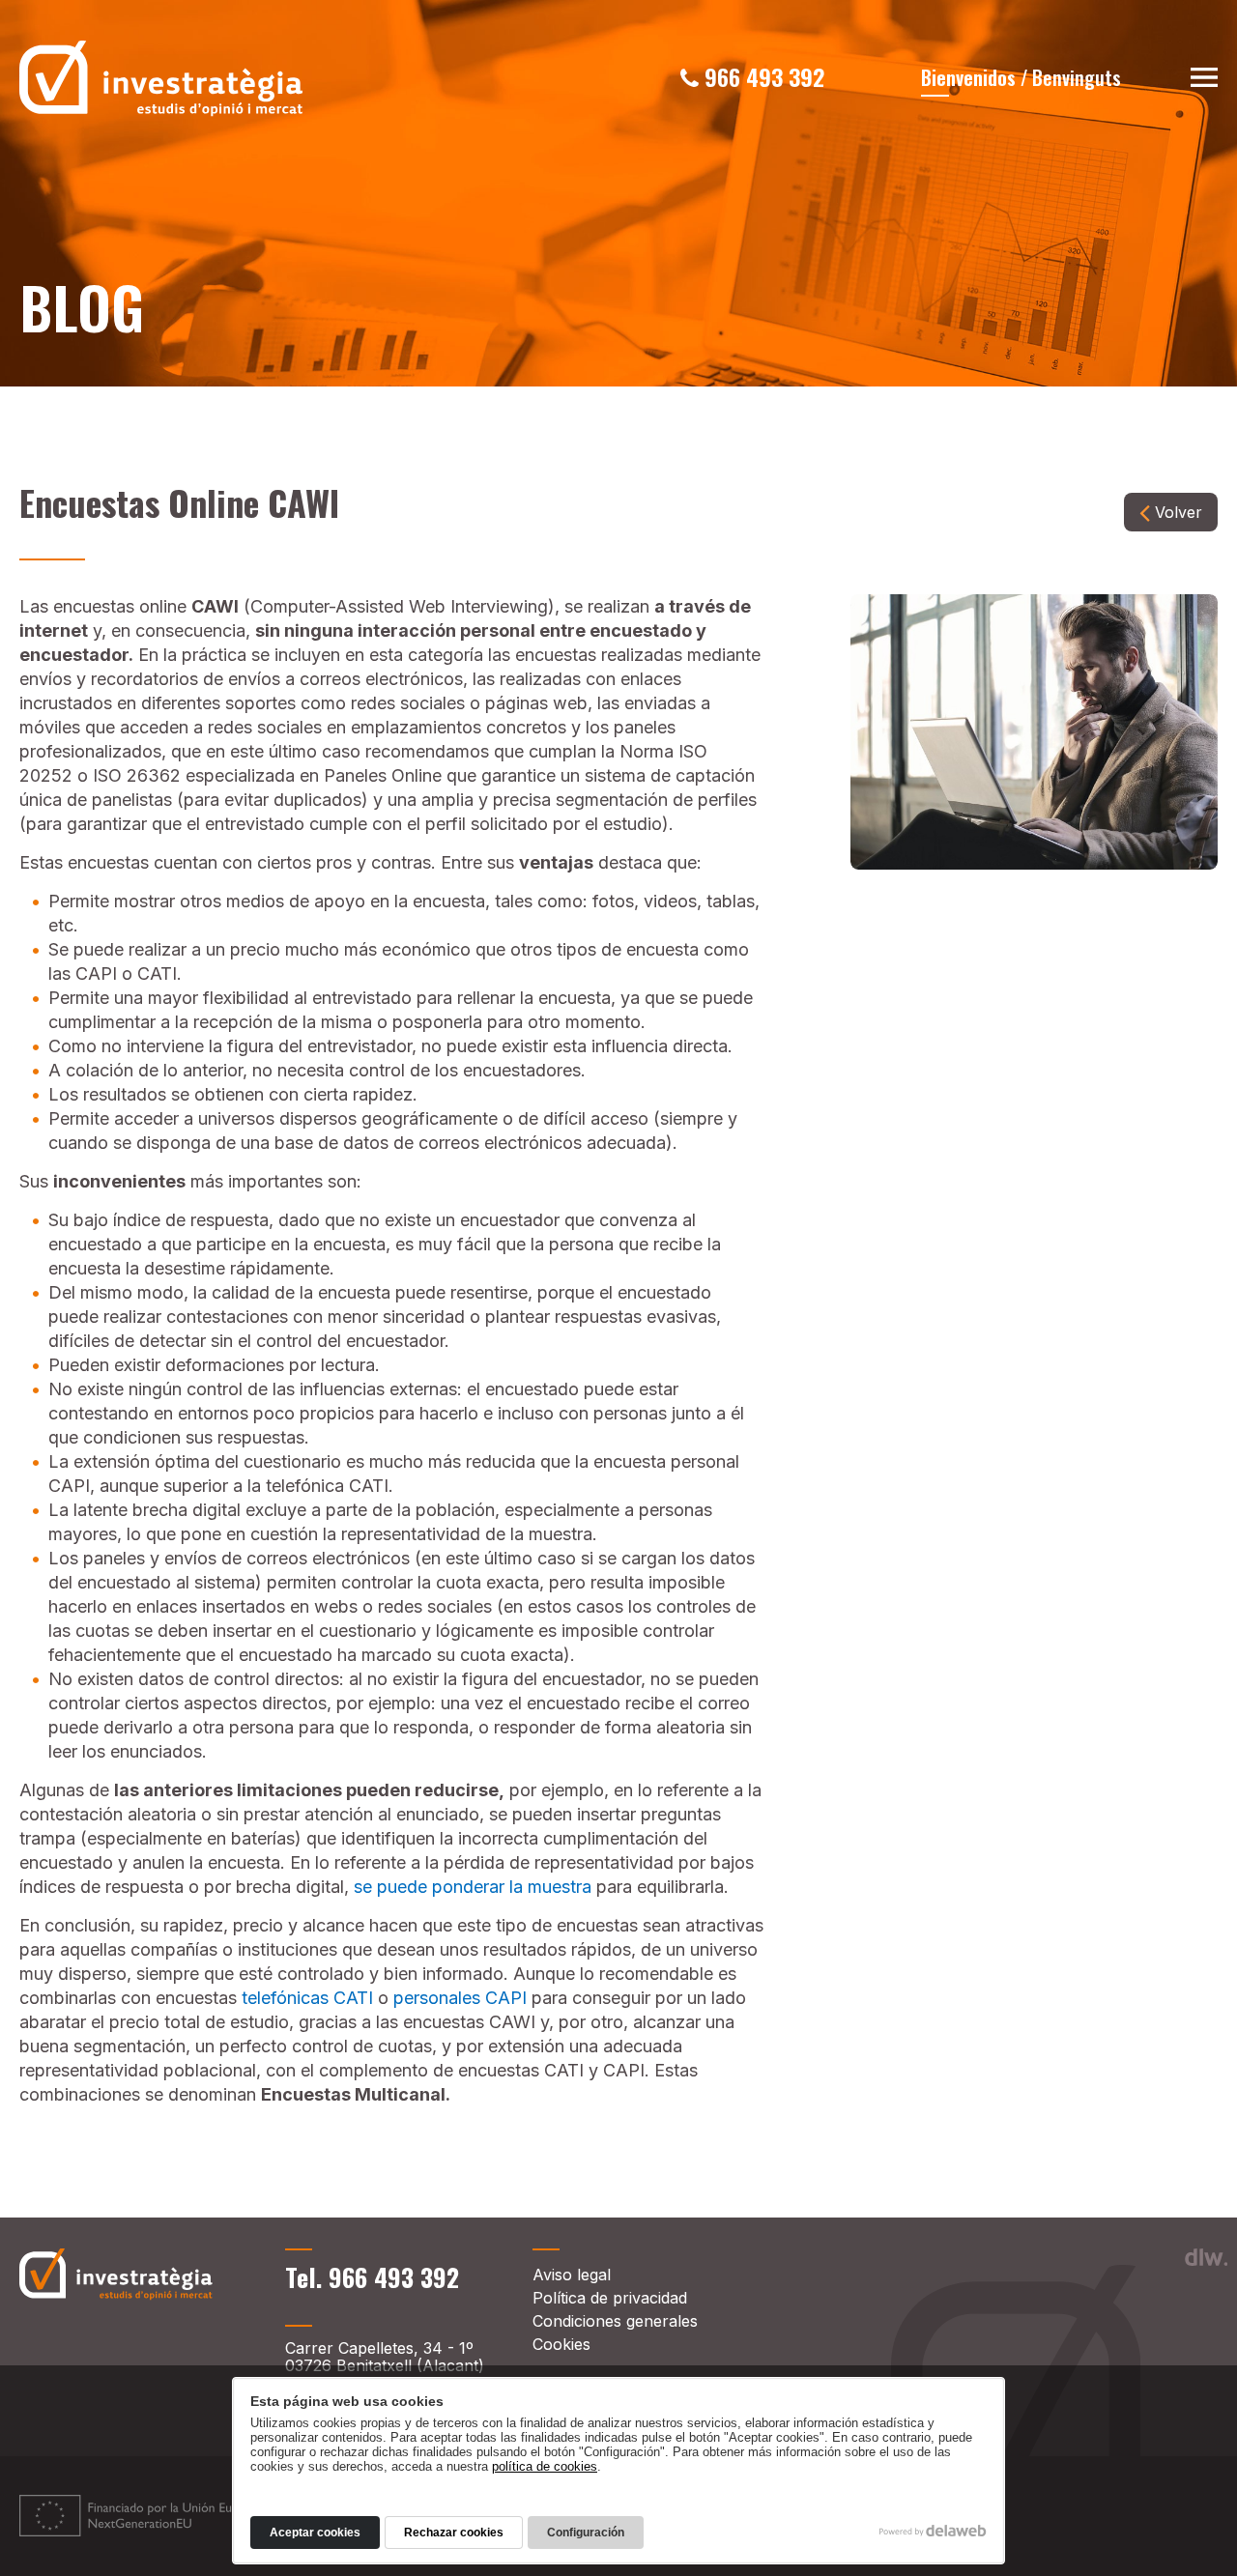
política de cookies (545, 2466)
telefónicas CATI (307, 1998)
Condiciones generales (615, 2321)
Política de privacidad (610, 2298)
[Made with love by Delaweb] (933, 2531)
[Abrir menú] (1204, 80)
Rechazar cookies (454, 2533)
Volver (1179, 512)
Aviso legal (572, 2275)
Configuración (586, 2533)
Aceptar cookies (315, 2533)
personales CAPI (460, 1998)
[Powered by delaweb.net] (1206, 2257)
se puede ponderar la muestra (473, 1887)
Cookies (561, 2344)
